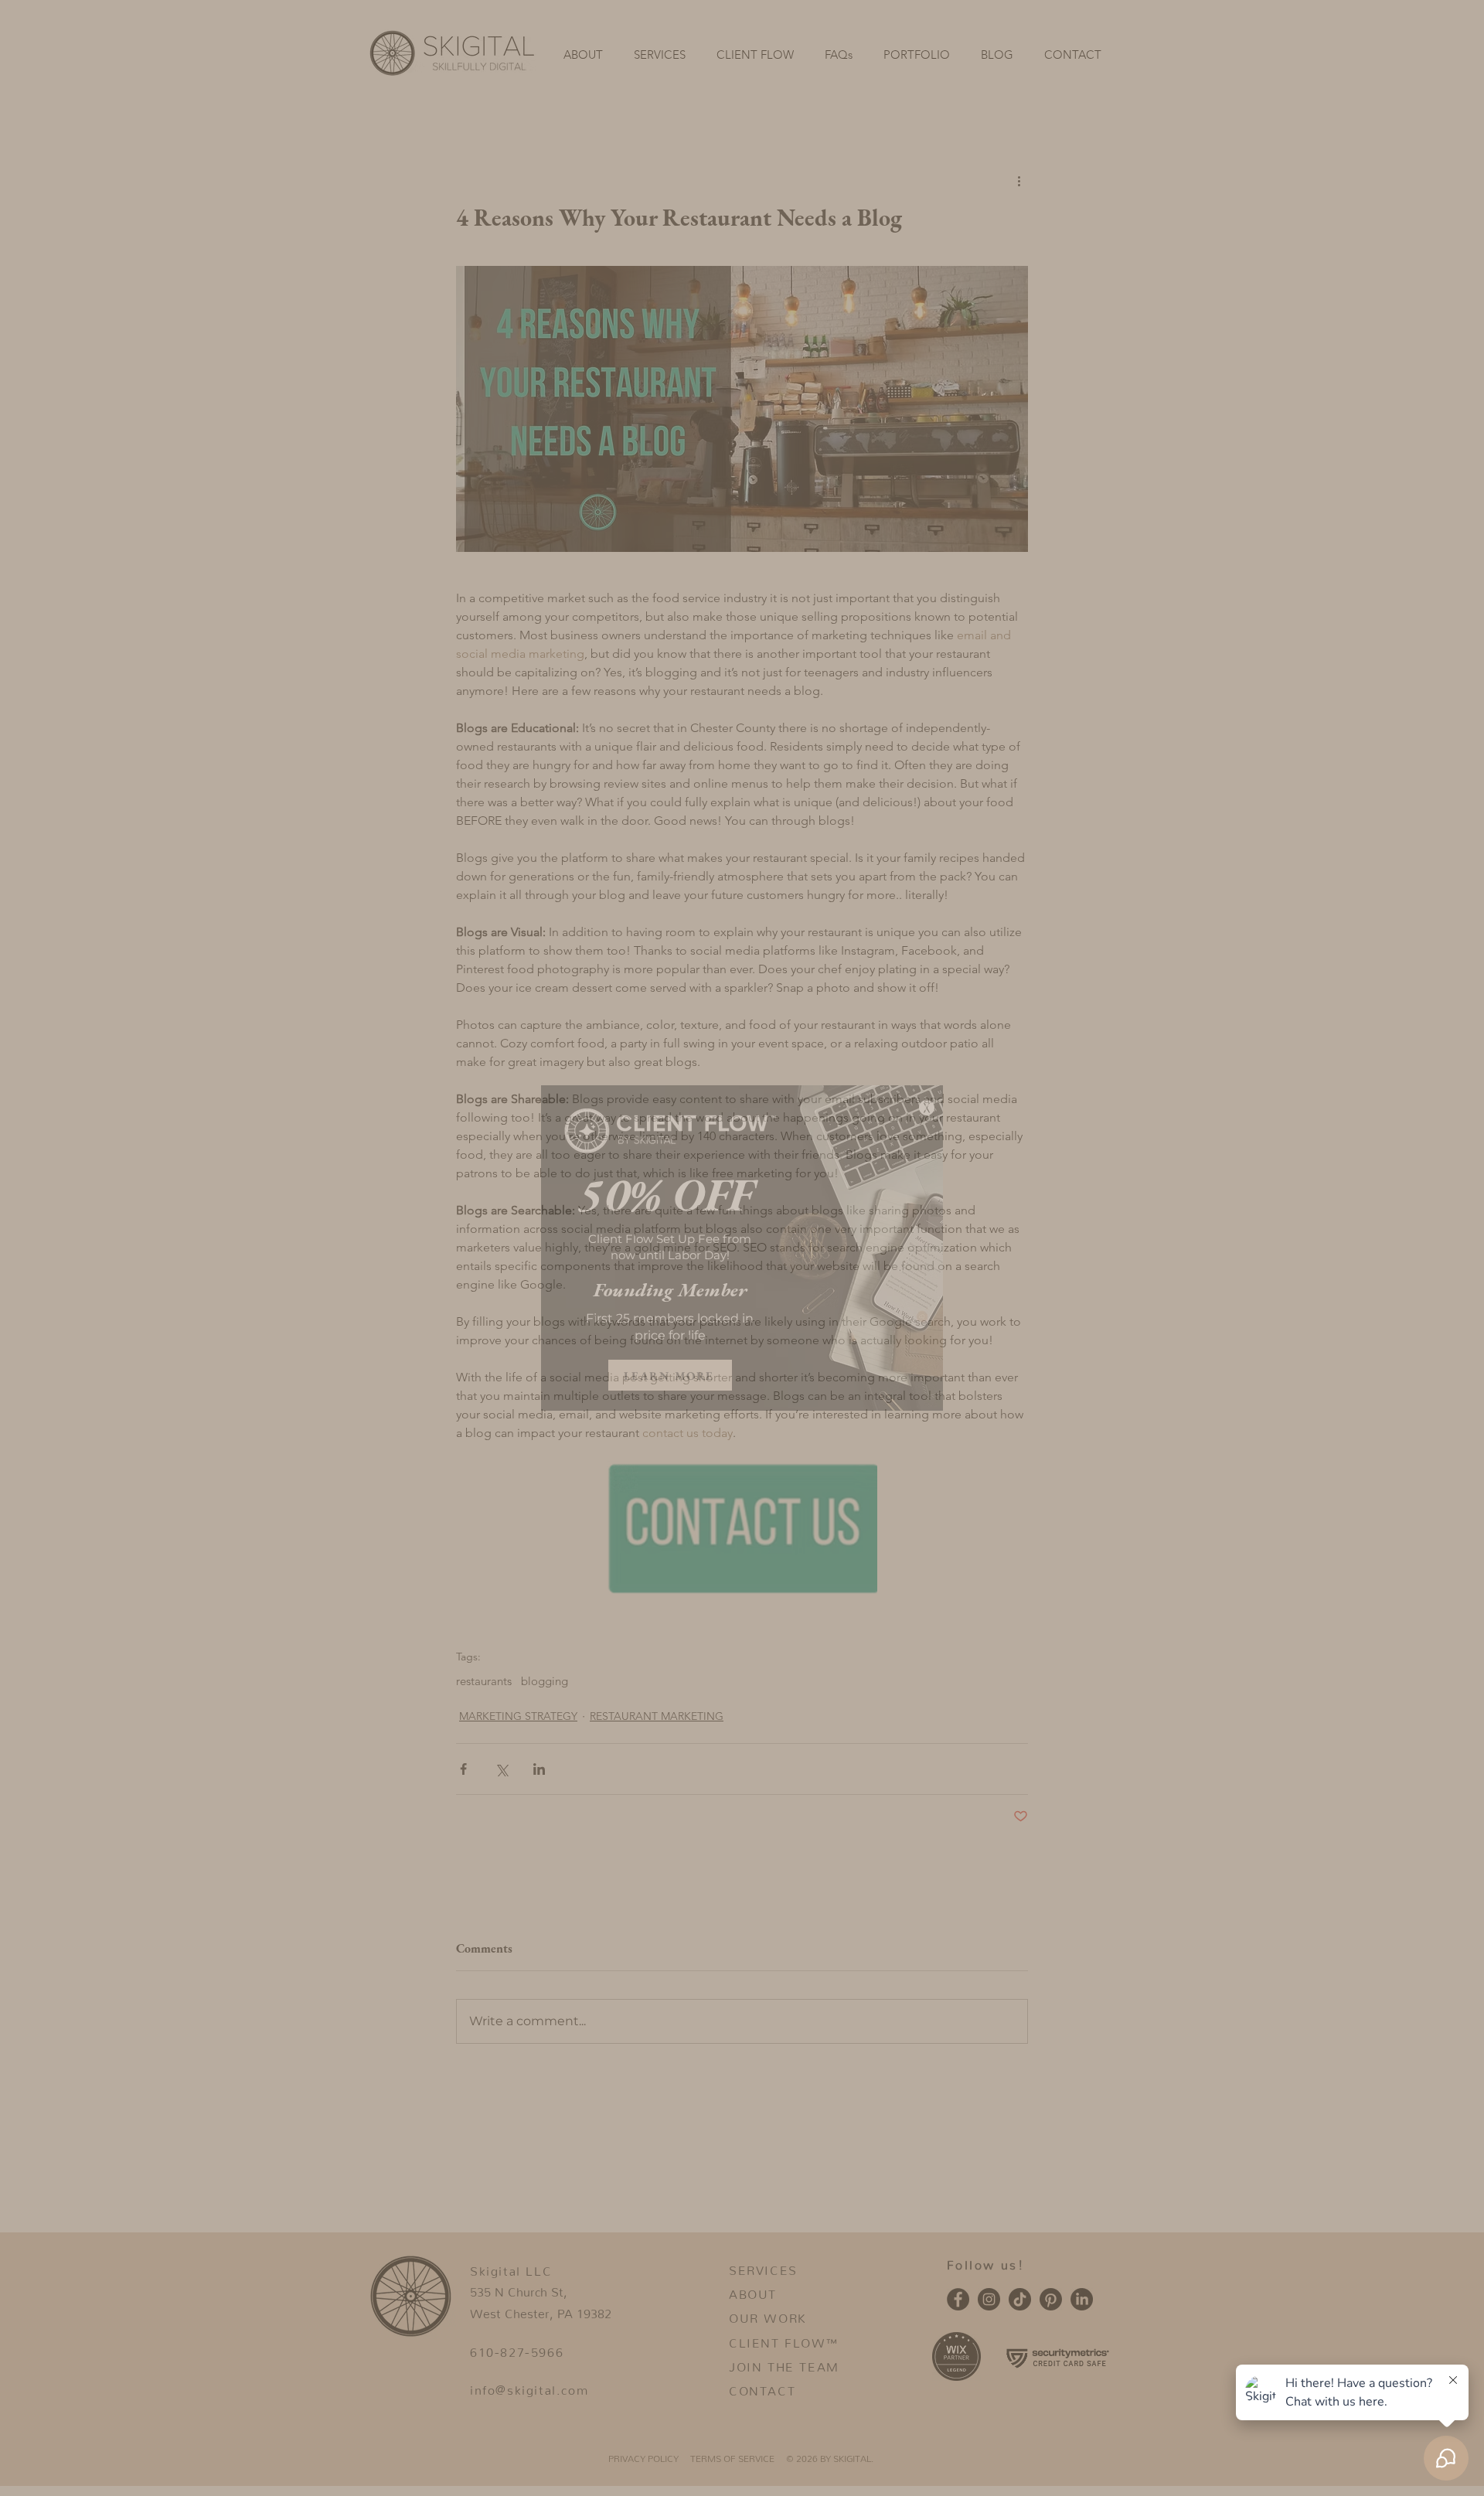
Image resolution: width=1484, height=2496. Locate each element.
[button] (927, 1108)
